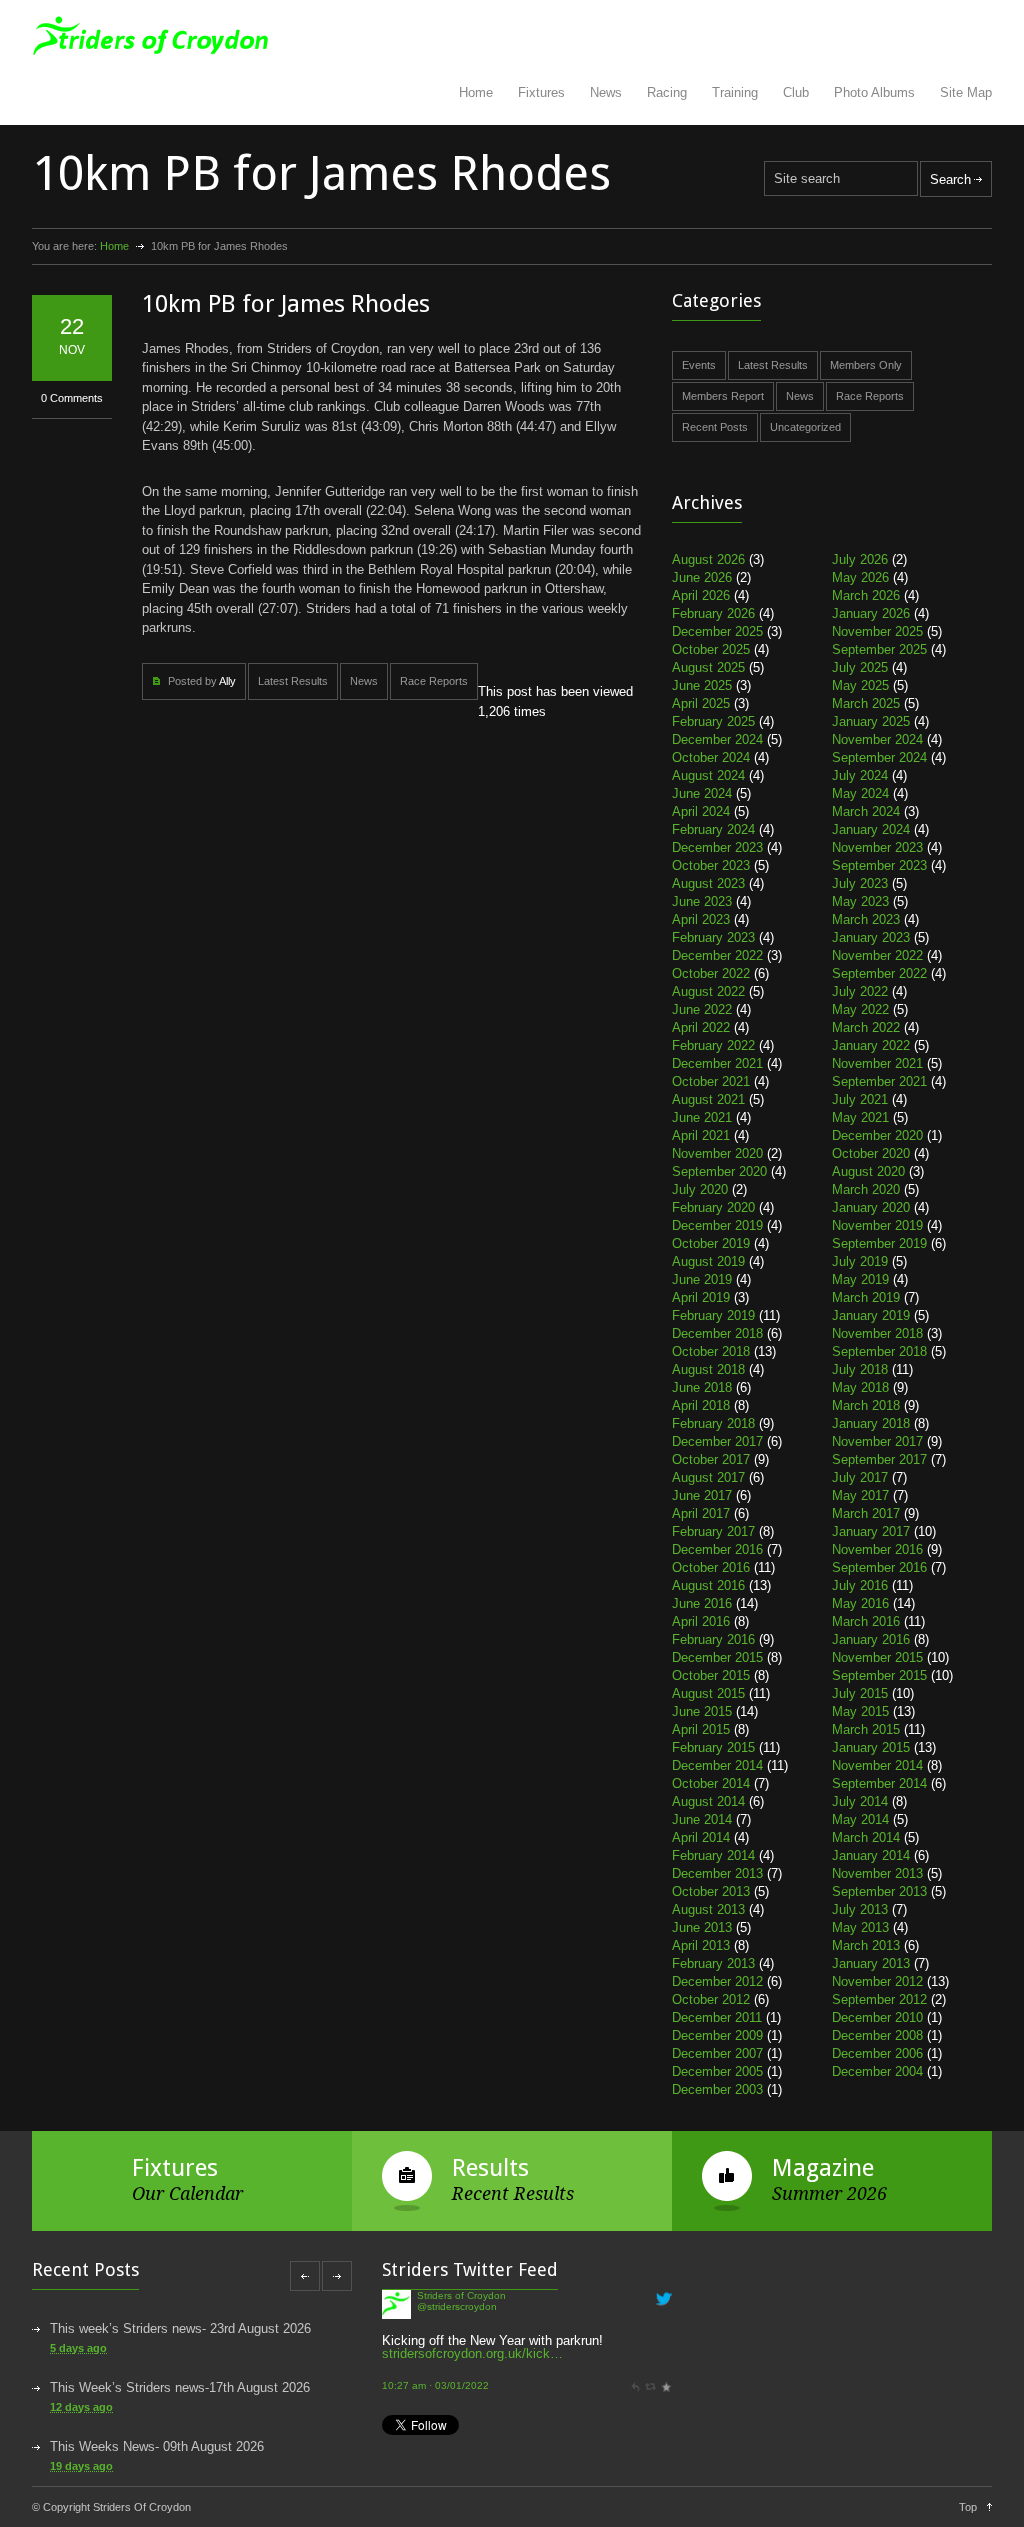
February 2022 (713, 1045)
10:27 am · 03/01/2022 (435, 2385)
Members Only (866, 365)
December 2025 (717, 631)
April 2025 (701, 703)
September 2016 (879, 1567)
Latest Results (293, 681)
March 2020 (866, 1189)
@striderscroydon (457, 2306)
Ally (227, 681)
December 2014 (717, 1765)
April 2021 (701, 1135)
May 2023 (860, 901)
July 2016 (860, 1585)
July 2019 (860, 1261)
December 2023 (717, 847)
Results (490, 2168)
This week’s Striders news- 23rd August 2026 (180, 2328)
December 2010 (877, 2017)
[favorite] (666, 2385)
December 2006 (877, 2053)
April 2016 (701, 1621)
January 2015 (871, 1747)
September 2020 (719, 1171)
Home (476, 92)
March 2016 (866, 1621)
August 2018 (708, 1369)
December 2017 (717, 1441)
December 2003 (717, 2089)
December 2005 (717, 2071)
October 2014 (711, 1783)
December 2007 (717, 2053)
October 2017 (711, 1459)
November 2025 (877, 631)
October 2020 (871, 1153)
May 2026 (860, 577)
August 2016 (708, 1585)
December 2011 (717, 2017)
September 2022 (879, 973)
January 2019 (871, 1315)
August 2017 (708, 1477)
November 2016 (877, 1549)
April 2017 (701, 1513)
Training (735, 92)
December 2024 (717, 739)
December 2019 (717, 1225)
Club (796, 92)
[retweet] (650, 2385)
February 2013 (713, 1963)
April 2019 (701, 1297)
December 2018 (717, 1333)
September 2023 (879, 865)
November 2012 (877, 1981)
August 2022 (708, 991)
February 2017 (713, 1531)
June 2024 (702, 793)
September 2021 (879, 1081)
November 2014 (877, 1765)
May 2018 (860, 1387)
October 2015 (711, 1675)
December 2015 (717, 1657)
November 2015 (877, 1657)
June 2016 (702, 1603)
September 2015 (879, 1675)
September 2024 (879, 757)
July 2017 (860, 1477)
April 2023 (701, 919)
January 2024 (871, 829)
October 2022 (711, 973)
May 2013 (860, 1927)
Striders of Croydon (461, 2295)
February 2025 (713, 721)
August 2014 (708, 1801)
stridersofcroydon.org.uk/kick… (472, 2353)
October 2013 (711, 1891)
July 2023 (860, 883)
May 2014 (860, 1819)
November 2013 (877, 1873)
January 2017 (871, 1531)
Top (968, 2507)
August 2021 (708, 1099)
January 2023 (871, 937)
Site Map (966, 92)
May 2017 (860, 1495)
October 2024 (711, 757)
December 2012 (717, 1981)
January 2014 (871, 1855)
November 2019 (877, 1225)
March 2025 (866, 703)
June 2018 (702, 1387)
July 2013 (860, 1909)
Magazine (823, 2168)
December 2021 (717, 1063)
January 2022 (871, 1045)
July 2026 (860, 559)
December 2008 (877, 2035)
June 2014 (702, 1819)
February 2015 (713, 1747)
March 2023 (866, 919)
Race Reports (434, 681)
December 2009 (717, 2035)
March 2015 (866, 1729)
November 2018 (877, 1333)
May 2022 (860, 1009)
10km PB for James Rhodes (286, 304)
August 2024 (708, 775)
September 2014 (879, 1783)
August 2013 (708, 1909)
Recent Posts (715, 427)
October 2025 (711, 649)
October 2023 (711, 865)
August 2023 (708, 883)
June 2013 (702, 1927)
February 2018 (713, 1423)
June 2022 (702, 1009)
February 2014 (713, 1855)
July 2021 (860, 1099)
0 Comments (72, 398)
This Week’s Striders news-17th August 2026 (180, 2387)
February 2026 (713, 613)
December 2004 (877, 2071)
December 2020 (877, 1135)
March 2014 (866, 1837)
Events (699, 365)
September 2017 (879, 1459)
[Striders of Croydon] (396, 2314)
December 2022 (717, 955)
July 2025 (860, 667)
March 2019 (866, 1297)
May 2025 (860, 685)
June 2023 (702, 901)
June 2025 (702, 685)
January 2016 (871, 1639)
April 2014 (701, 1837)
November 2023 (877, 847)
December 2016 (717, 1549)
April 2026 (701, 595)
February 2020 (713, 1207)
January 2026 (871, 613)
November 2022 (877, 955)
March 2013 (866, 1945)
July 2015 (860, 1693)
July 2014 (860, 1801)
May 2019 (860, 1279)
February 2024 (713, 829)
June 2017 (702, 1495)
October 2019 (711, 1243)
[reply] (635, 2385)
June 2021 (702, 1117)
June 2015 (702, 1711)
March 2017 (866, 1513)
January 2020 (871, 1207)
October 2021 (711, 1081)
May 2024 (860, 793)
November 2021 (877, 1063)
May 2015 (860, 1711)
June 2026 (702, 577)
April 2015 (701, 1729)
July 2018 (860, 1369)
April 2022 (701, 1027)
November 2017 (877, 1441)
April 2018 (701, 1405)
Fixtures (541, 92)
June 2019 (702, 1279)
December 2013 (717, 1873)
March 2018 (866, 1405)
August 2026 (708, 559)
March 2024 (866, 811)
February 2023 (713, 937)
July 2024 (860, 775)
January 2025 (871, 721)
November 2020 (717, 1153)
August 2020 (868, 1171)
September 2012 (879, 1999)
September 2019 (879, 1243)
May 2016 (860, 1603)
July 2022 (860, 991)
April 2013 (701, 1945)
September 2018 (879, 1351)
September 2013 (879, 1891)
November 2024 (877, 739)
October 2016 (711, 1567)
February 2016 (713, 1639)
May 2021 (860, 1117)
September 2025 (879, 649)
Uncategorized (805, 427)
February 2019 (713, 1315)
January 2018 (871, 1423)
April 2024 (701, 811)
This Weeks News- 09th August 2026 (157, 2446)
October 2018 (711, 1351)
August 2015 (708, 1693)
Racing (667, 92)
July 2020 (700, 1189)
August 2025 (708, 667)
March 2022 (866, 1027)
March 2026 (866, 595)
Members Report (723, 396)
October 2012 (711, 1999)
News (606, 92)
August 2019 (708, 1261)
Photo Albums (874, 92)
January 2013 (871, 1963)
